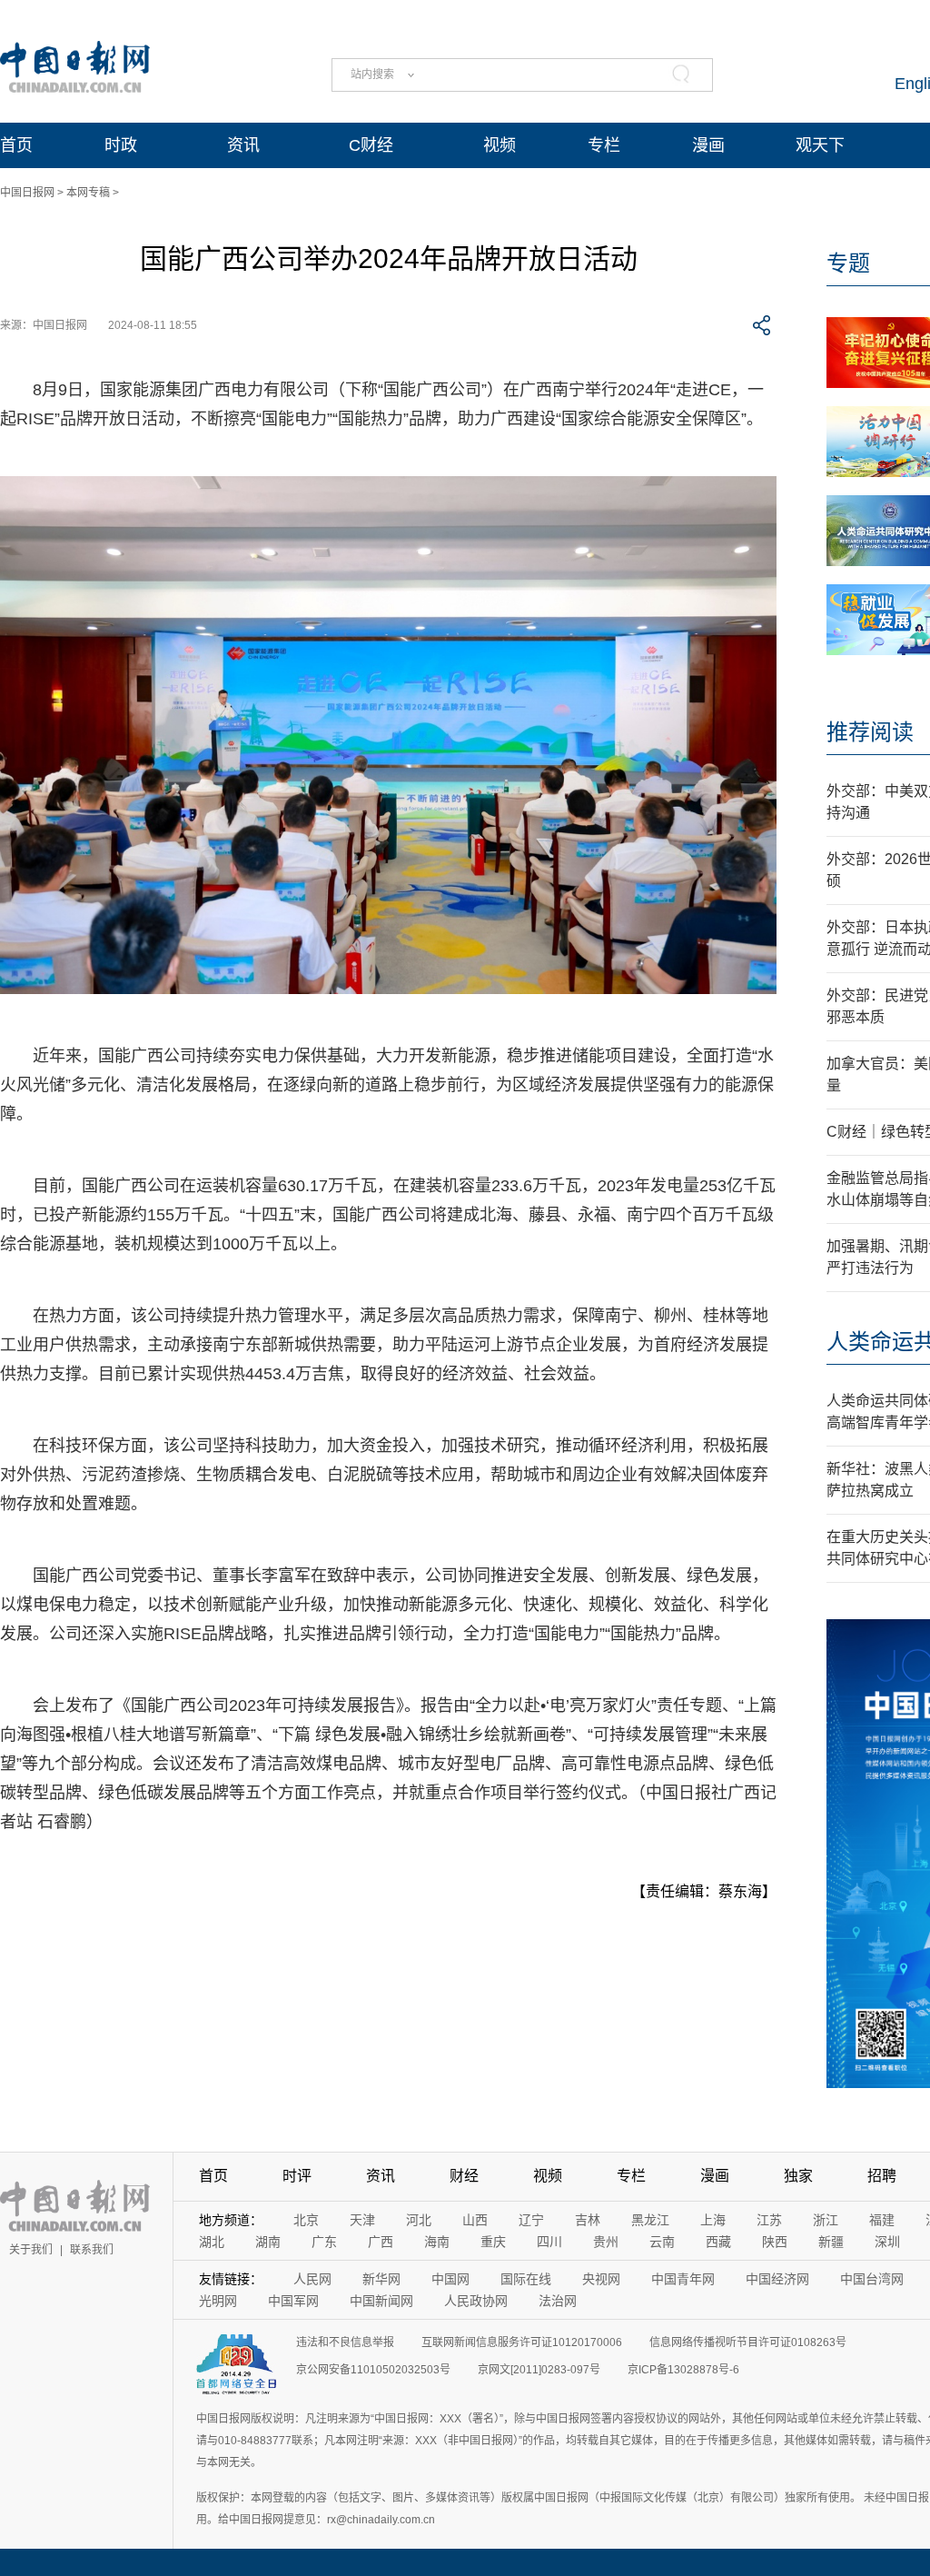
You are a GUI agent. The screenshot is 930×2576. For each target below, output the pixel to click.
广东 (324, 2242)
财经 (464, 2176)
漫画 (708, 145)
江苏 (769, 2220)
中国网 (450, 2279)
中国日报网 (27, 193)
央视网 (601, 2279)
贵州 (606, 2242)
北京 (306, 2220)
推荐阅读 (870, 732)
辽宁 (531, 2220)
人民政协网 (476, 2301)
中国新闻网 (381, 2301)
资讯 (243, 145)
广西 (381, 2242)
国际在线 (526, 2279)
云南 (662, 2242)
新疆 (831, 2242)
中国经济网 (777, 2279)
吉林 (588, 2220)
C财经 (371, 145)
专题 (848, 263)
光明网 (218, 2301)
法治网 (558, 2301)
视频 (500, 145)
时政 (121, 145)
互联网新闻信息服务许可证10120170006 (522, 2342)
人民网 (312, 2279)
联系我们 (92, 2250)
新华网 (381, 2279)
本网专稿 (88, 193)
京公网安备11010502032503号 (373, 2370)
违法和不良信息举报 (345, 2342)
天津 (362, 2220)
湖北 (212, 2242)
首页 (16, 145)
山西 (475, 2220)
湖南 (268, 2242)
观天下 (820, 145)
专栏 (604, 145)
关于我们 (31, 2250)
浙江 (826, 2220)
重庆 (493, 2242)
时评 (297, 2176)
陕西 (775, 2242)
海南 (437, 2242)
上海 (713, 2220)
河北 (419, 2220)
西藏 (718, 2242)
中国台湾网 (872, 2279)
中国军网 (293, 2301)
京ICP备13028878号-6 (683, 2370)
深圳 (887, 2242)
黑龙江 (650, 2220)
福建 (882, 2220)
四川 (549, 2242)
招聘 (882, 2176)
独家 (798, 2176)
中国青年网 (683, 2279)
